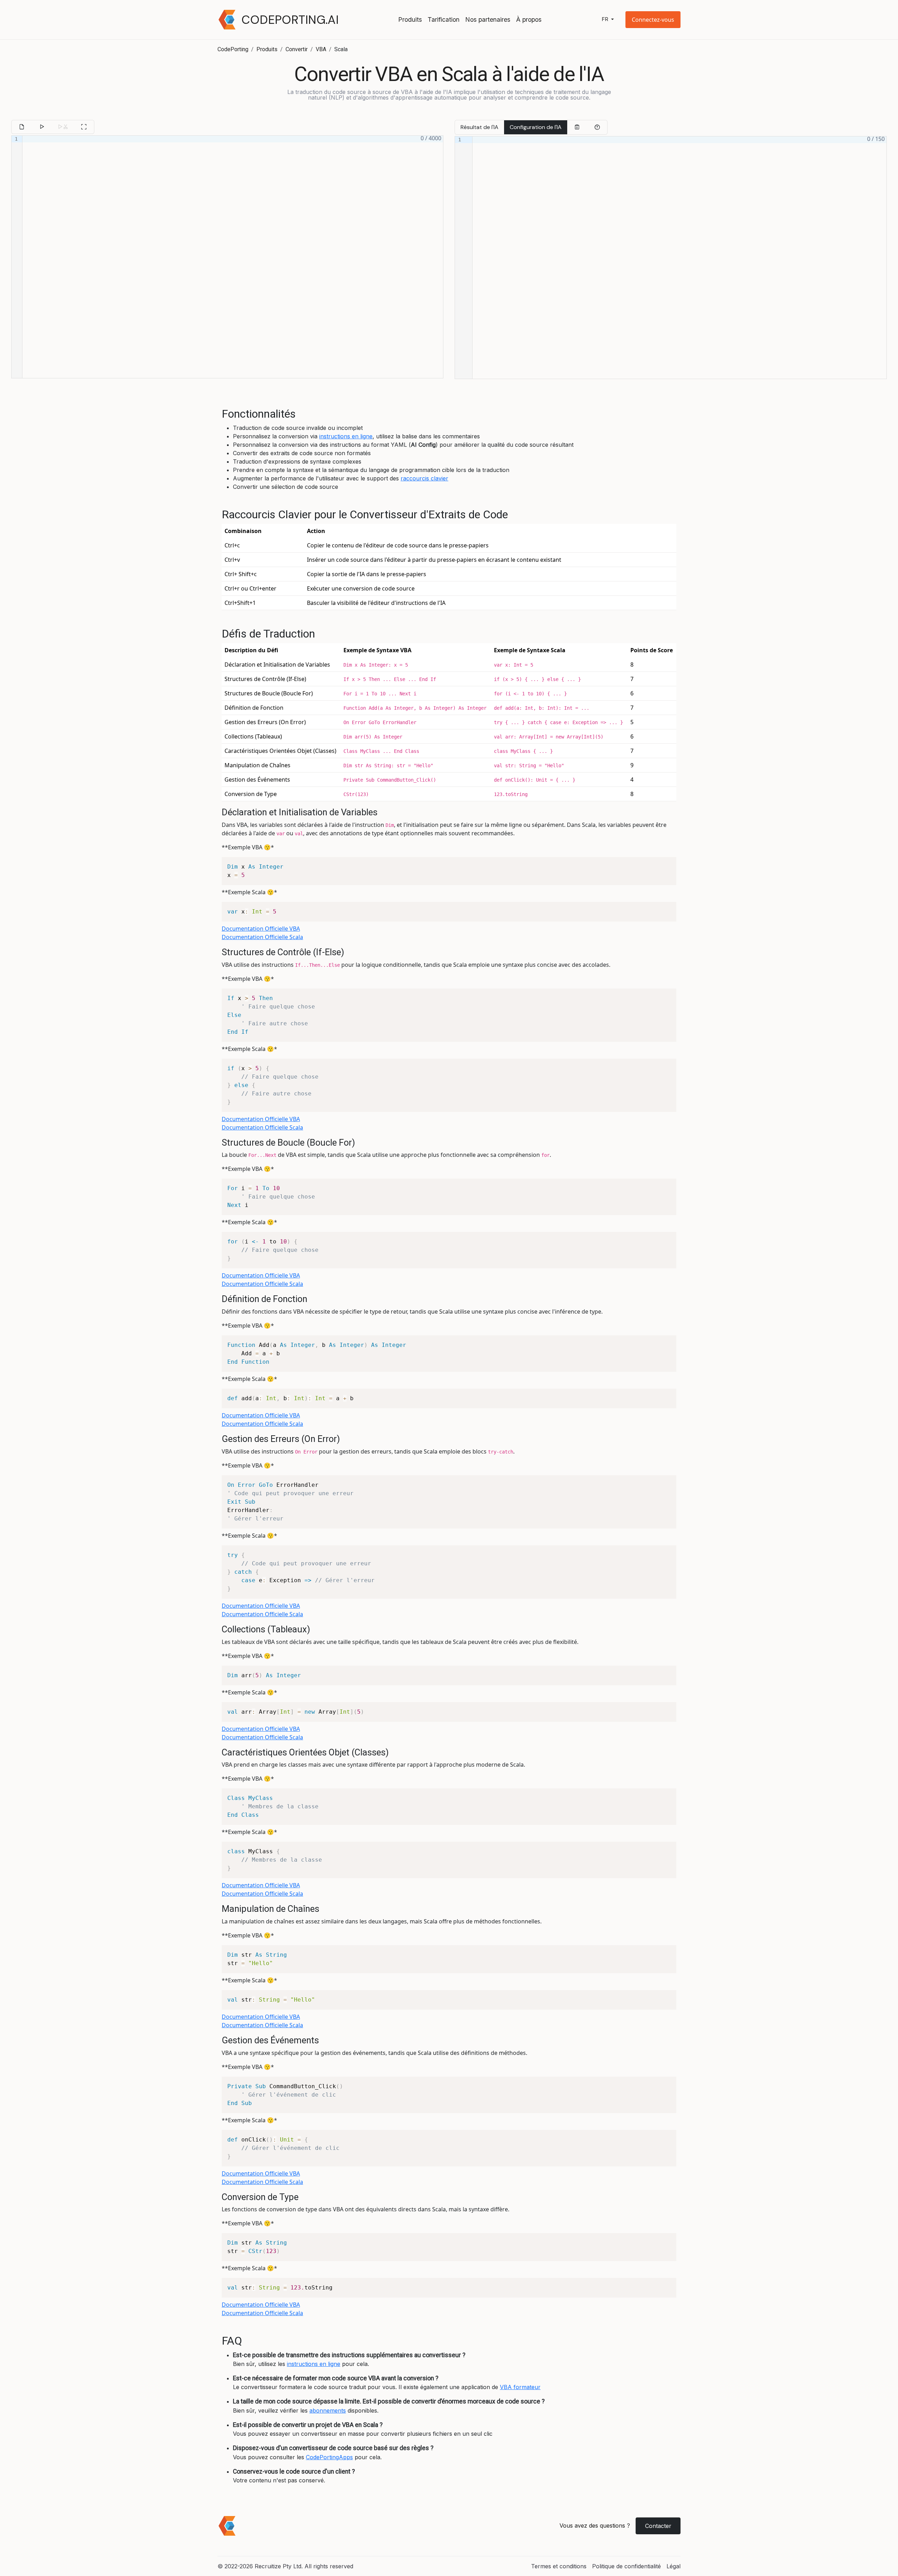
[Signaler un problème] (597, 127)
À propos (529, 19)
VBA (321, 49)
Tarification (444, 19)
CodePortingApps (329, 2457)
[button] (653, 20)
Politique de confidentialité (626, 2566)
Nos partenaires (488, 19)
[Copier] (577, 127)
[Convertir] (42, 127)
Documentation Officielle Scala (262, 937)
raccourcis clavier (424, 478)
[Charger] (22, 127)
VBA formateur (520, 2387)
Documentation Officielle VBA (261, 929)
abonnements (328, 2410)
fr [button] (606, 19)
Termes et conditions (559, 2566)
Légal (673, 2566)
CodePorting (233, 49)
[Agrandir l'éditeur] (84, 127)
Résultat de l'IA (480, 127)
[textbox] (233, 257)
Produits (410, 19)
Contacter (658, 2526)
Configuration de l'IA (536, 127)
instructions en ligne (346, 436)
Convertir (297, 49)
